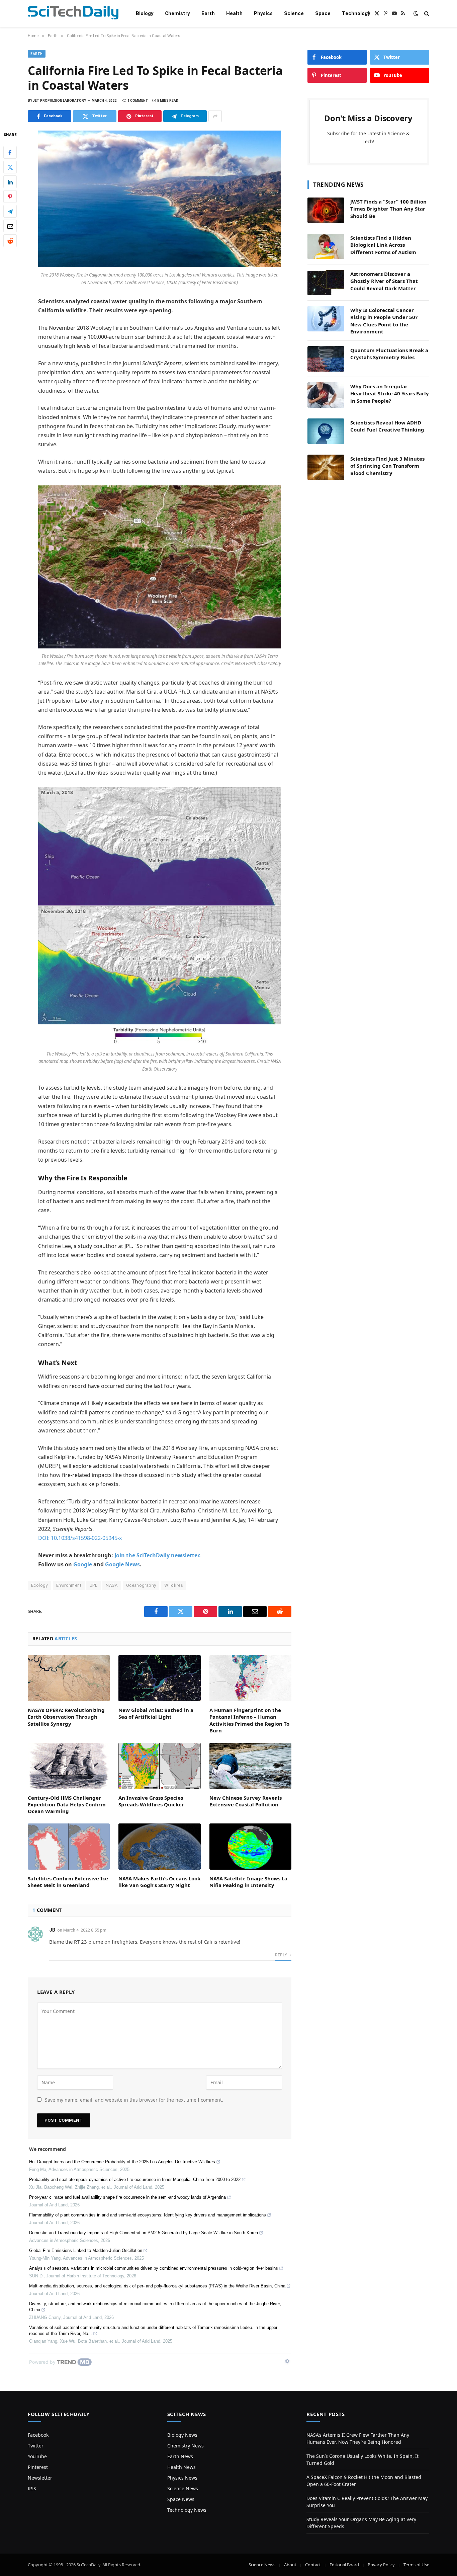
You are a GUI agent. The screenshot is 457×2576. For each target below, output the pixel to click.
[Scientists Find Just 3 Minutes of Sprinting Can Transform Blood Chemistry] (326, 467)
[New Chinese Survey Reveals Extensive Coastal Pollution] (250, 1766)
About (290, 2565)
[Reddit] (10, 241)
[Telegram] (10, 212)
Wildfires (174, 1585)
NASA (112, 1585)
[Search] (426, 14)
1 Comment (138, 101)
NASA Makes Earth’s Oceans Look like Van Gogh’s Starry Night (159, 1882)
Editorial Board (344, 2565)
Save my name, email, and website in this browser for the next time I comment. (134, 2100)
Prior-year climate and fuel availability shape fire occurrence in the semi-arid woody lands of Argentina (127, 2197)
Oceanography (141, 1585)
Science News (183, 2488)
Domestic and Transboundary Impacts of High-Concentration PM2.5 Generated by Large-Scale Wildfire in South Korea (144, 2233)
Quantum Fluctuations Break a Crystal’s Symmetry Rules (389, 354)
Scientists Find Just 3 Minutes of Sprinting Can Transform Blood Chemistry (387, 466)
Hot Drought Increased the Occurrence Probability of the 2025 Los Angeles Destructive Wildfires (122, 2162)
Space (323, 13)
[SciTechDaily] (73, 14)
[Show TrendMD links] (287, 2361)
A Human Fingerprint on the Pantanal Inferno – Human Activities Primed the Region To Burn (249, 1720)
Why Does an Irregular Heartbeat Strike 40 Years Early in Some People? (390, 394)
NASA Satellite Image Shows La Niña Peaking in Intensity (248, 1882)
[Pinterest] (10, 197)
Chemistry (177, 13)
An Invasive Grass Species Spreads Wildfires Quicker (151, 1801)
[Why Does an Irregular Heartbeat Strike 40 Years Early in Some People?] (326, 395)
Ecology (39, 1585)
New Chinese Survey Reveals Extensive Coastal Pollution (246, 1801)
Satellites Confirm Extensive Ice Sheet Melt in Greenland (68, 1882)
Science (294, 13)
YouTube (37, 2456)
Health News (181, 2467)
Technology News (187, 2510)
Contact (313, 2565)
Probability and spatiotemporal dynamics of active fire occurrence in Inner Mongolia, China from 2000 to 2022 (135, 2179)
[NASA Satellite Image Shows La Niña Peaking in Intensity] (250, 1847)
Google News (122, 1564)
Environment (69, 1585)
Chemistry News (186, 2446)
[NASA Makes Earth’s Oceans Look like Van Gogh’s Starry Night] (159, 1847)
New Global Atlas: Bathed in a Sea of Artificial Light (156, 1713)
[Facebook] (10, 153)
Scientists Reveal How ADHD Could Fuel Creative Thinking (387, 426)
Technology (356, 13)
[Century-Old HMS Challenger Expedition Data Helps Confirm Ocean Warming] (69, 1766)
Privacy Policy (381, 2565)
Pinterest (38, 2467)
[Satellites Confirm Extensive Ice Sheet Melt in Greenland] (69, 1847)
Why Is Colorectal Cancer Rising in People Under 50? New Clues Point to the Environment (384, 321)
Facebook (38, 2435)
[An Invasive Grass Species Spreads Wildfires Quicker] (159, 1766)
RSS (32, 2488)
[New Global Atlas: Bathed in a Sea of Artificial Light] (159, 1678)
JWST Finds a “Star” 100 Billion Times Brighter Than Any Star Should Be (388, 209)
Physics (263, 13)
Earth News (180, 2456)
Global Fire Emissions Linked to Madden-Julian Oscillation (86, 2250)
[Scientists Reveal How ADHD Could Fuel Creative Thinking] (326, 431)
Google (83, 1564)
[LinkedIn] (10, 182)
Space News (181, 2499)
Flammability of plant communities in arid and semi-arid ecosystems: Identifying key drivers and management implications (148, 2215)
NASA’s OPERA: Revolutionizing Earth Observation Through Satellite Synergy (66, 1717)
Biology (145, 13)
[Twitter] (10, 167)
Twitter (36, 2446)
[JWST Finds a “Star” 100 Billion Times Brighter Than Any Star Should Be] (326, 210)
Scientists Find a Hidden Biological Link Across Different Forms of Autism (383, 245)
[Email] (10, 226)
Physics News (182, 2478)
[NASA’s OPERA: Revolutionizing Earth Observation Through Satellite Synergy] (69, 1678)
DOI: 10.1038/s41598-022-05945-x (80, 1538)
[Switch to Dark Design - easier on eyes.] (416, 13)
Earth (208, 13)
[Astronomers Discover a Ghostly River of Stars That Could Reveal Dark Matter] (326, 283)
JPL (94, 1585)
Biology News (182, 2435)
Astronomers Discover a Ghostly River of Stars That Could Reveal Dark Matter (384, 281)
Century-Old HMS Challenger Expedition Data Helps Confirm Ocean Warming (67, 1805)
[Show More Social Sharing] (215, 116)
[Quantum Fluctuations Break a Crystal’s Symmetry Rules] (326, 359)
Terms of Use (416, 2565)
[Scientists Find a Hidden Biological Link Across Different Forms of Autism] (326, 246)
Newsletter (40, 2478)
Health (234, 13)
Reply (282, 1955)
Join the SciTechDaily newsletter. (158, 1555)
